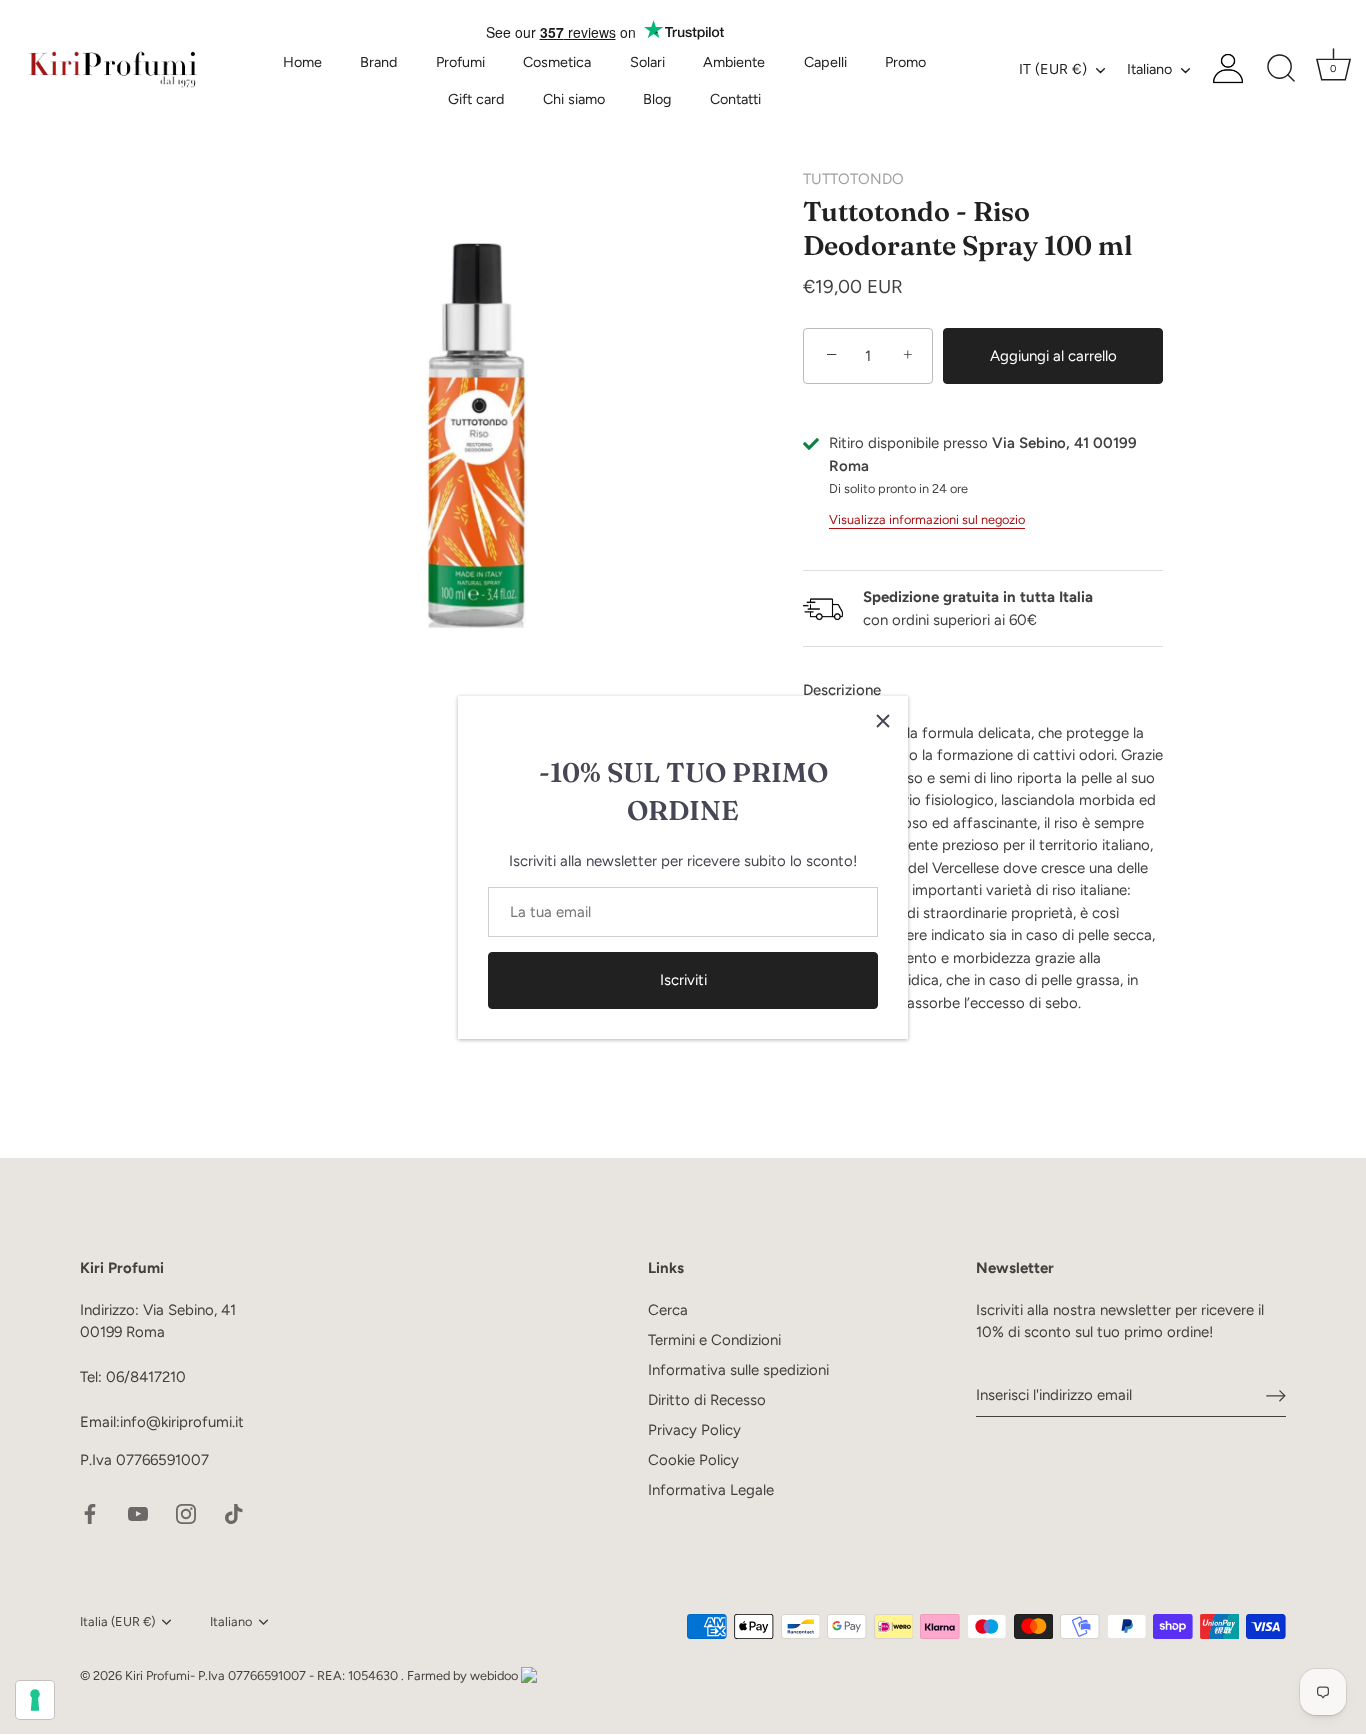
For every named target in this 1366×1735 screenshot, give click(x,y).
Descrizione (842, 690)
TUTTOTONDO (853, 179)
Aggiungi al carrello (1053, 356)
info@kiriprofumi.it (182, 1423)
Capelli (825, 62)
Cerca (668, 1310)
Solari (647, 62)
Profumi (460, 62)
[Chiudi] (883, 721)
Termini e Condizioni (714, 1340)
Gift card (476, 99)
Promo (905, 62)
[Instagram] (186, 1513)
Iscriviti (683, 980)
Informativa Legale (711, 1490)
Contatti (735, 99)
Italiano (1149, 69)
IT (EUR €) (1053, 69)
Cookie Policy (693, 1460)
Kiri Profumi (157, 1675)
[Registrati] (1276, 1396)
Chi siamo (574, 99)
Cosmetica (557, 62)
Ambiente (734, 62)
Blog (657, 99)
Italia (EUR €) (117, 1621)
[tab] (852, 690)
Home (302, 62)
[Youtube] (138, 1513)
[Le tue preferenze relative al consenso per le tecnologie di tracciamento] (35, 1700)
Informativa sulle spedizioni (738, 1370)
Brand (378, 62)
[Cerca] (1281, 69)
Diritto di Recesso (707, 1400)
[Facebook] (90, 1513)
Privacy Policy (694, 1430)
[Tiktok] (234, 1513)
